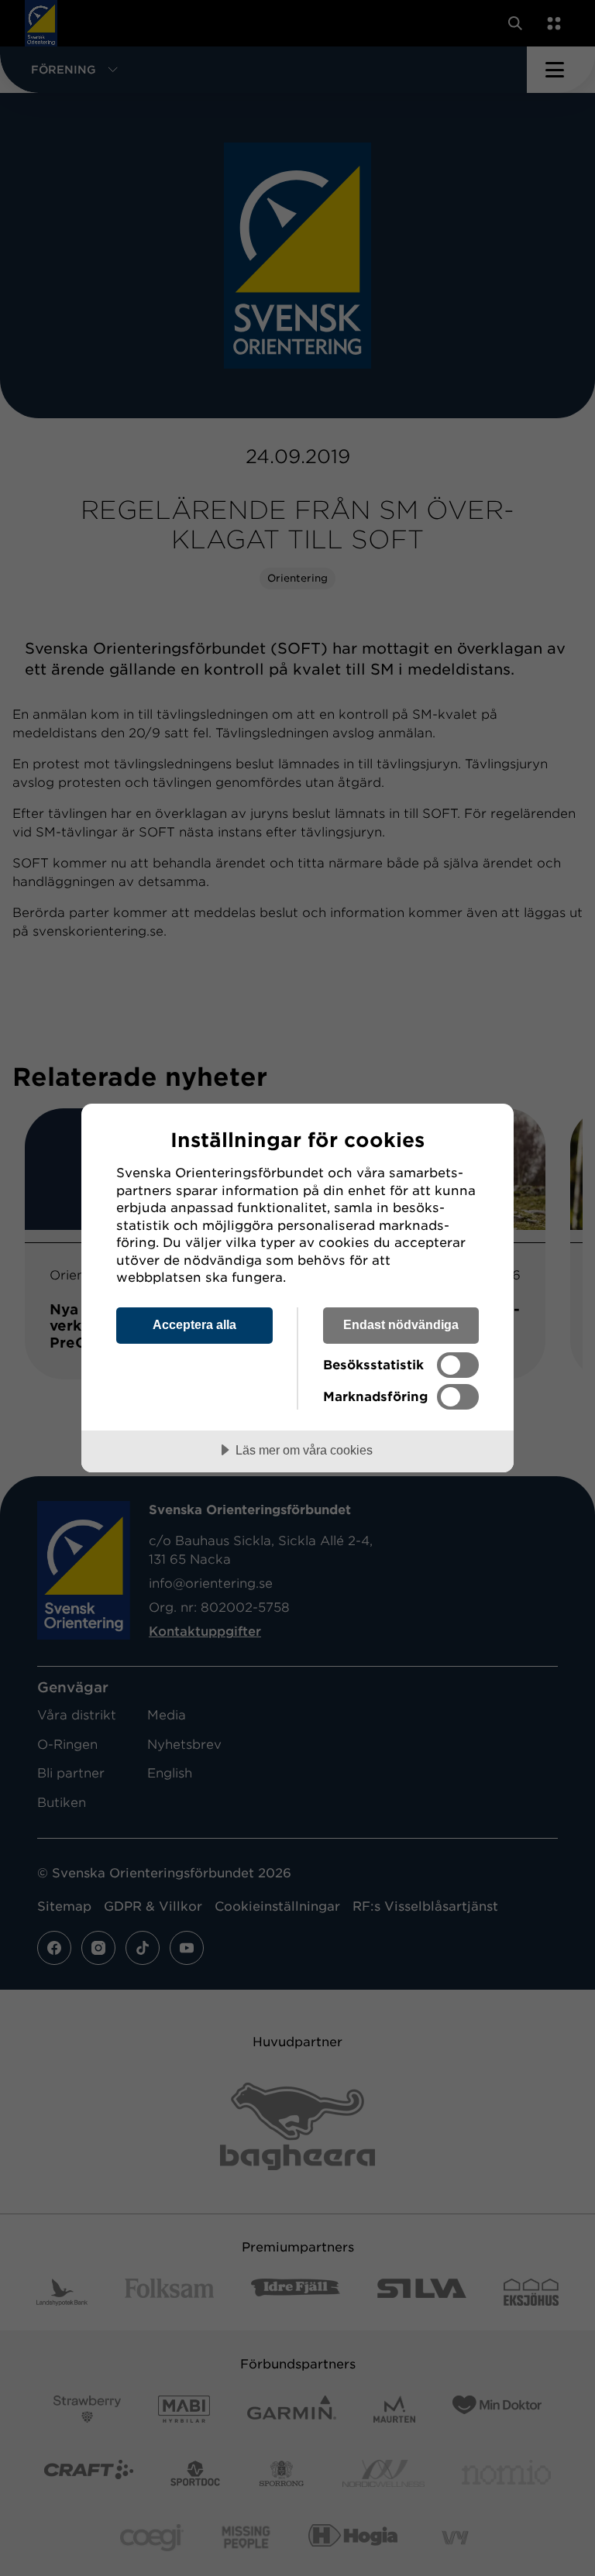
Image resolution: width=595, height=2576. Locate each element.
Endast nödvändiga (401, 1324)
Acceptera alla (194, 1324)
